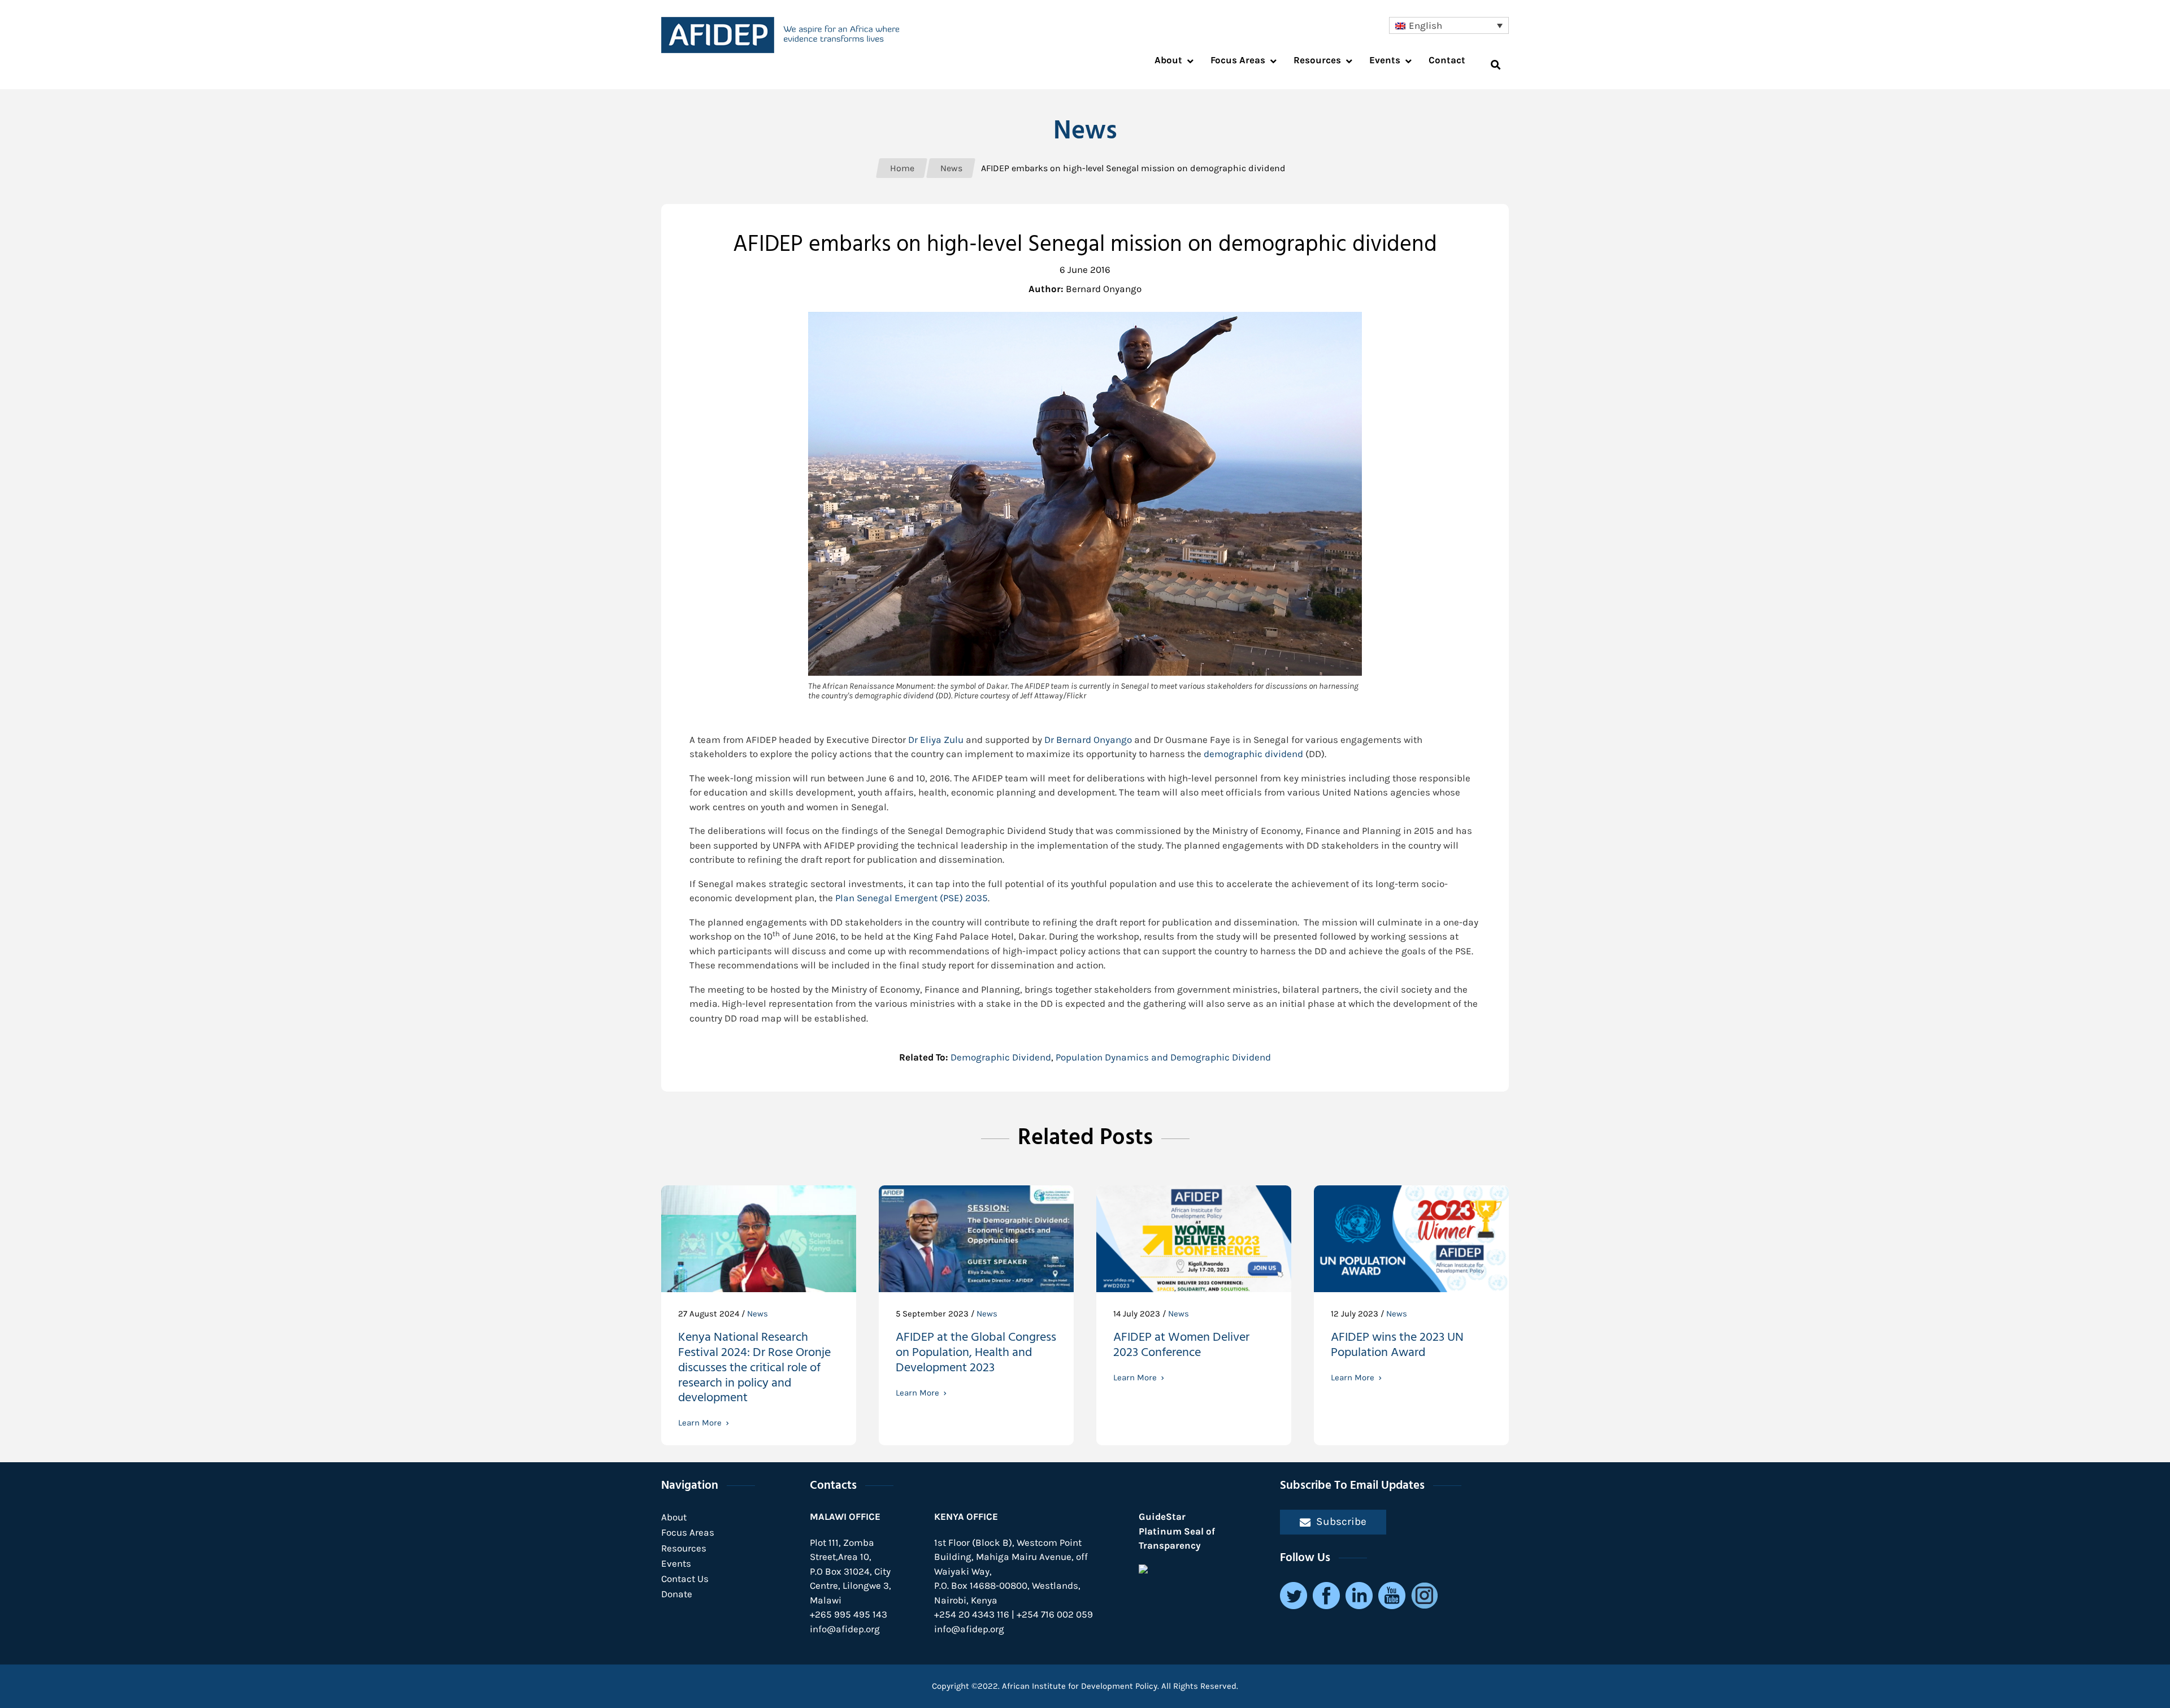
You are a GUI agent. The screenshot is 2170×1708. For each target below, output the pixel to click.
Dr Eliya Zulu (936, 740)
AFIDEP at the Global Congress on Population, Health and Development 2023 (976, 1354)
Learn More (700, 1423)
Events (676, 1563)
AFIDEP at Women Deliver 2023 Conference (1181, 1346)
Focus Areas (688, 1532)
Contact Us (685, 1579)
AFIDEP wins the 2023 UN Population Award (1397, 1346)
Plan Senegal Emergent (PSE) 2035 (912, 898)
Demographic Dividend (1001, 1057)
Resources (684, 1548)
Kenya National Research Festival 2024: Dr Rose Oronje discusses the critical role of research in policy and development (754, 1369)
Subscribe (1341, 1521)
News (758, 1314)
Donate (677, 1594)
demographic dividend (1253, 754)
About (674, 1517)
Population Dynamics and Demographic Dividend (1163, 1057)
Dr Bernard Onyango (1088, 740)
